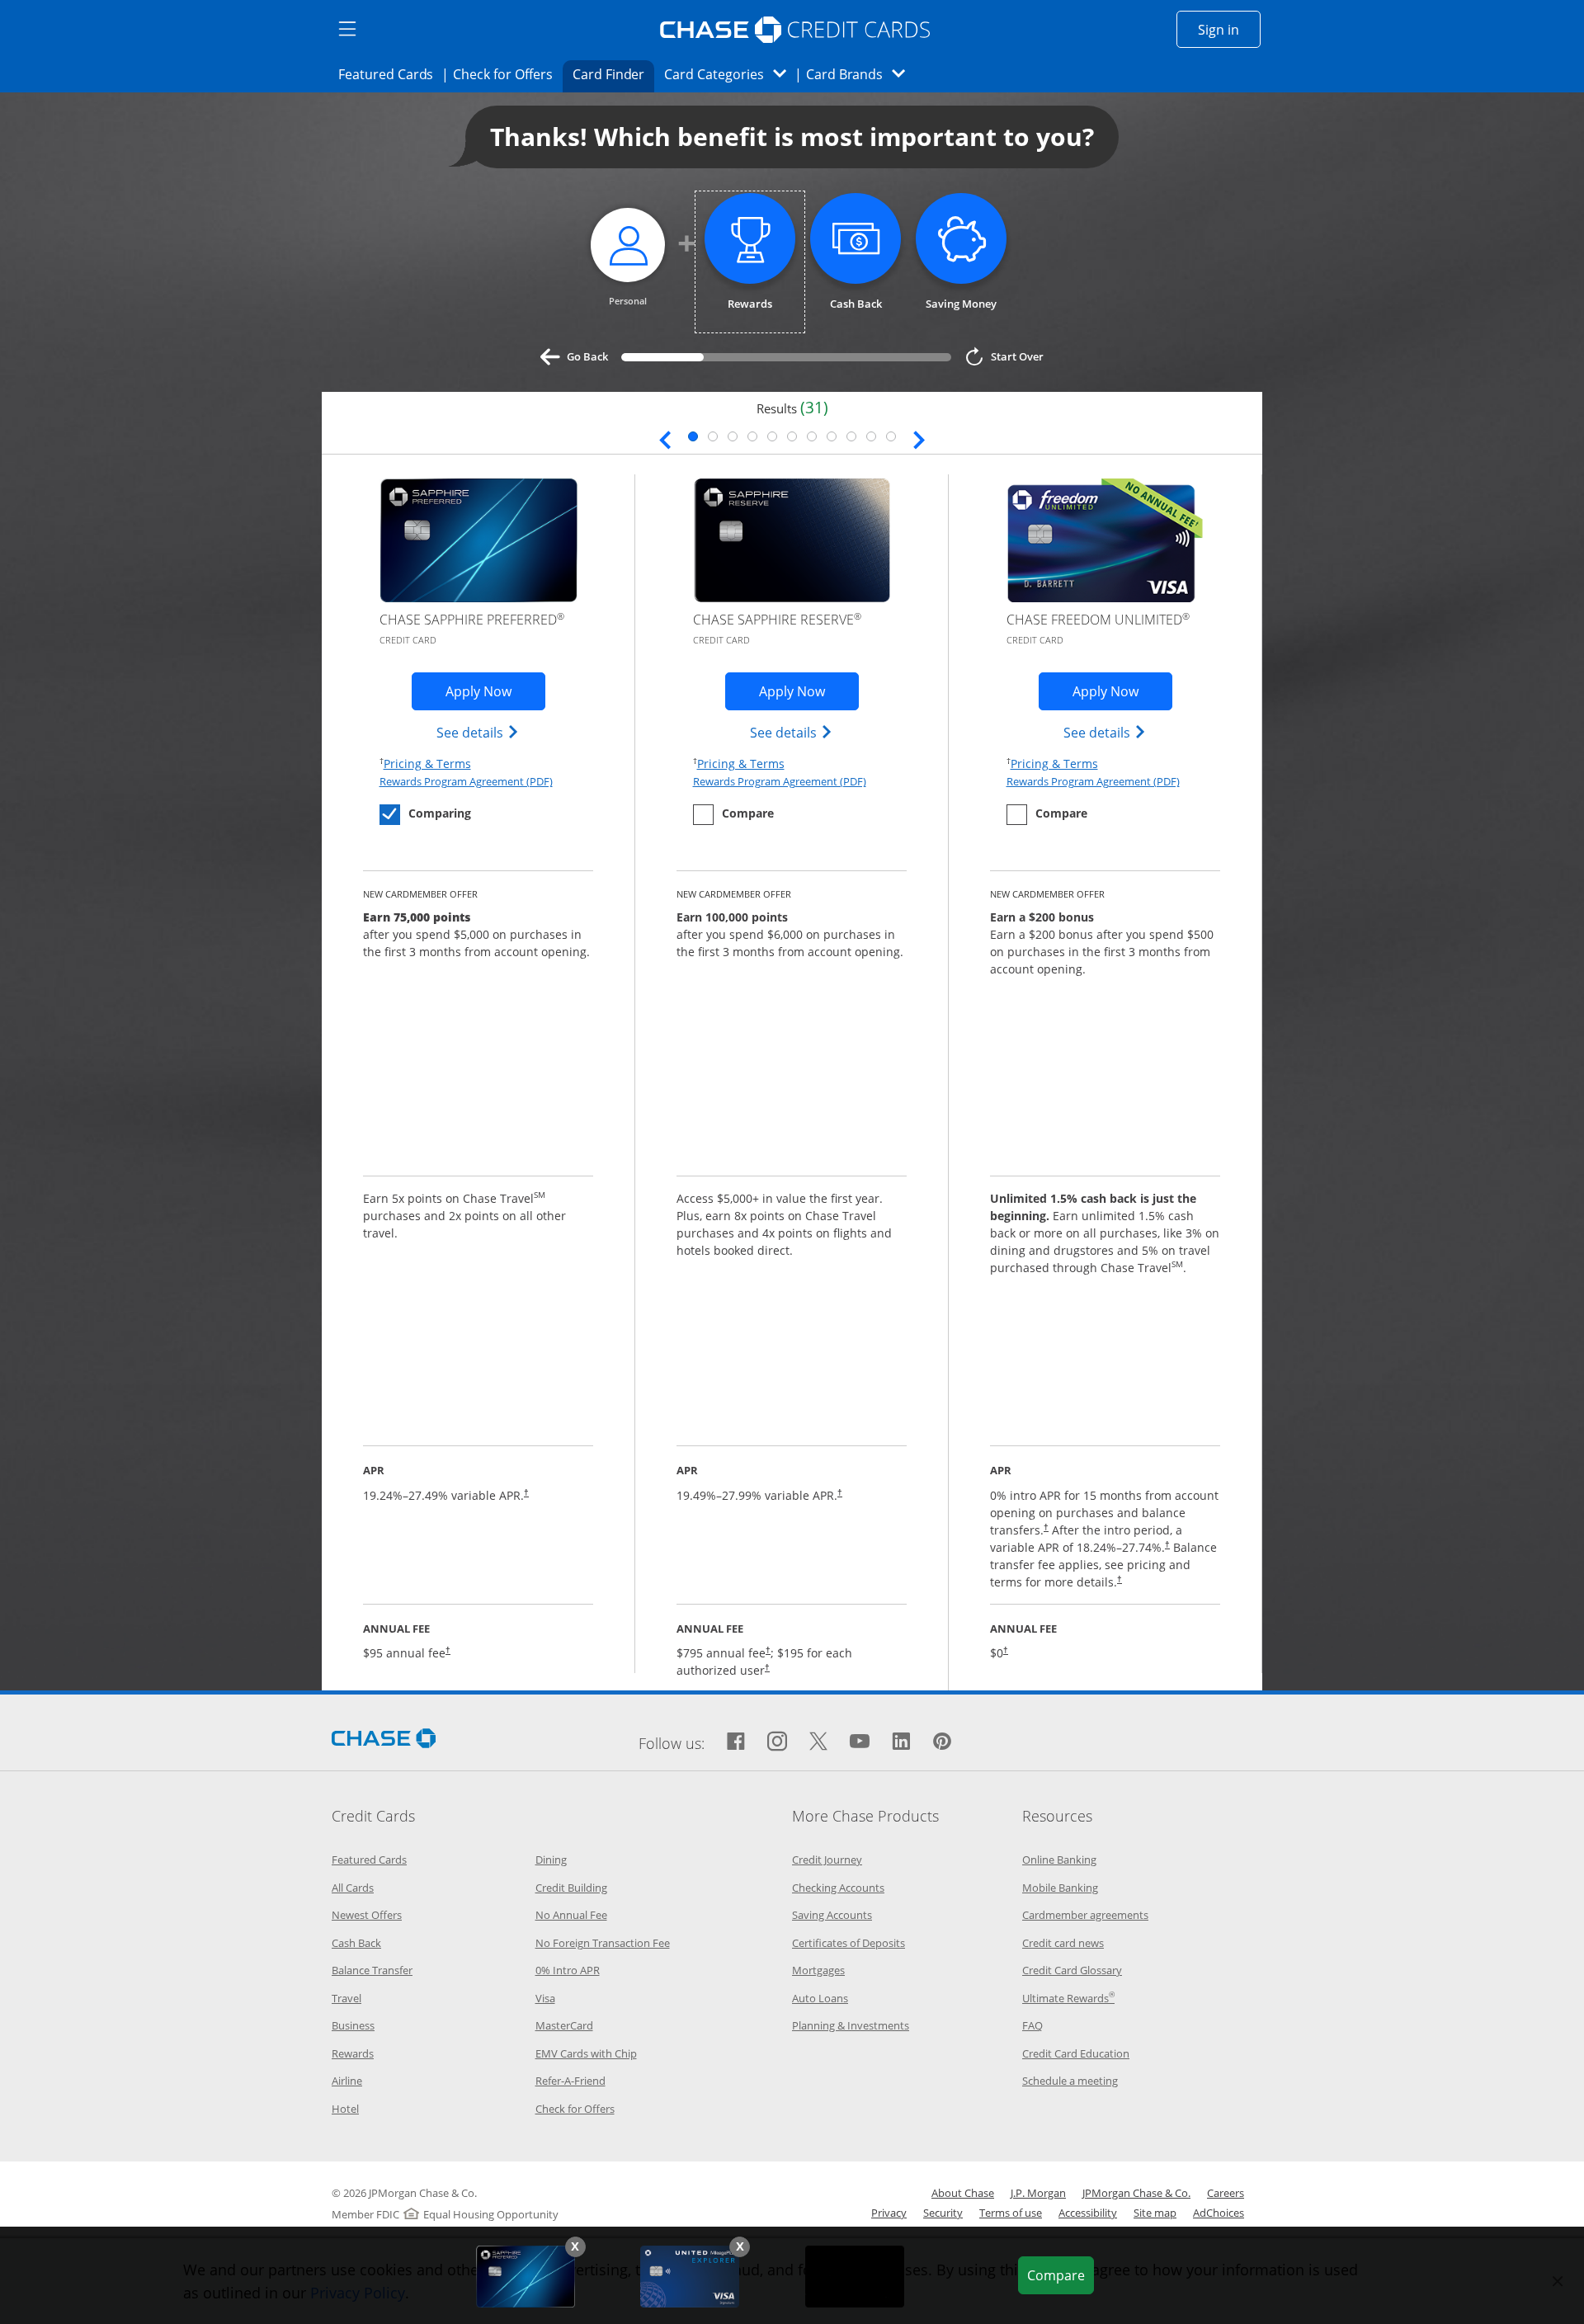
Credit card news (1063, 1943)
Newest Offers (367, 1915)
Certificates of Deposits (849, 1943)
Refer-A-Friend (570, 2081)
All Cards (353, 1888)
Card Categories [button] (730, 74)
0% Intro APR (568, 1970)
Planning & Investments (851, 2025)
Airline (347, 2081)
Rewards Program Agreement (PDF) (466, 781)
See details (478, 732)
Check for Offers (507, 74)
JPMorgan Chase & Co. (1136, 2193)
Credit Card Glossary (1072, 1970)
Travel (346, 1998)
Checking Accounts (838, 1888)
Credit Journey (827, 1860)
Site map (1155, 2213)
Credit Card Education (1076, 2053)
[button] (575, 2247)
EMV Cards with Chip (586, 2053)
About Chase (963, 2193)
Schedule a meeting (1070, 2081)
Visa (545, 1998)
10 (871, 436)
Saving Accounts (832, 1915)
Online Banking (1059, 1860)
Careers (1226, 2193)
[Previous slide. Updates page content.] (665, 438)
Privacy (889, 2213)
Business (353, 2025)
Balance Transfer (372, 1970)
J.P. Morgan (1038, 2193)
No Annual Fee (571, 1915)
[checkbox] (425, 815)
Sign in (1229, 29)
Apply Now (495, 691)
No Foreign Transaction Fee (603, 1943)
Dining (551, 1860)
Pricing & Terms (427, 763)
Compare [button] (1060, 2275)
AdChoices (1219, 2213)
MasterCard (564, 2025)
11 (891, 436)
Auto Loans (820, 1998)
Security (943, 2213)
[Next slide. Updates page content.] (919, 438)
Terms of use (1011, 2213)
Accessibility (1088, 2213)
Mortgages (818, 1970)
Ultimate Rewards (1068, 1998)
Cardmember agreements (1085, 1915)
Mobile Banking (1060, 1888)
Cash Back (356, 1943)
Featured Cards (391, 74)
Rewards (353, 2053)
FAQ (1032, 2025)
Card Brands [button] (861, 74)
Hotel (345, 2109)
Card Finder (614, 74)
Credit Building (571, 1888)
